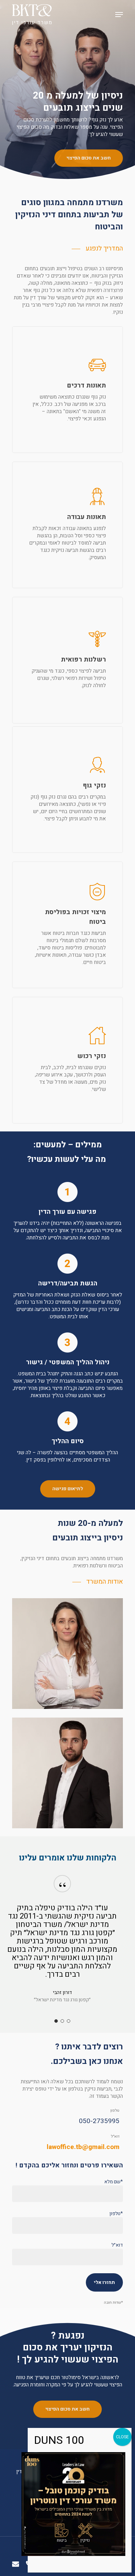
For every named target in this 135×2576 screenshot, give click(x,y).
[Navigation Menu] (119, 15)
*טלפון (116, 2214)
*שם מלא (114, 2182)
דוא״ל (117, 2245)
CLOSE (122, 2437)
